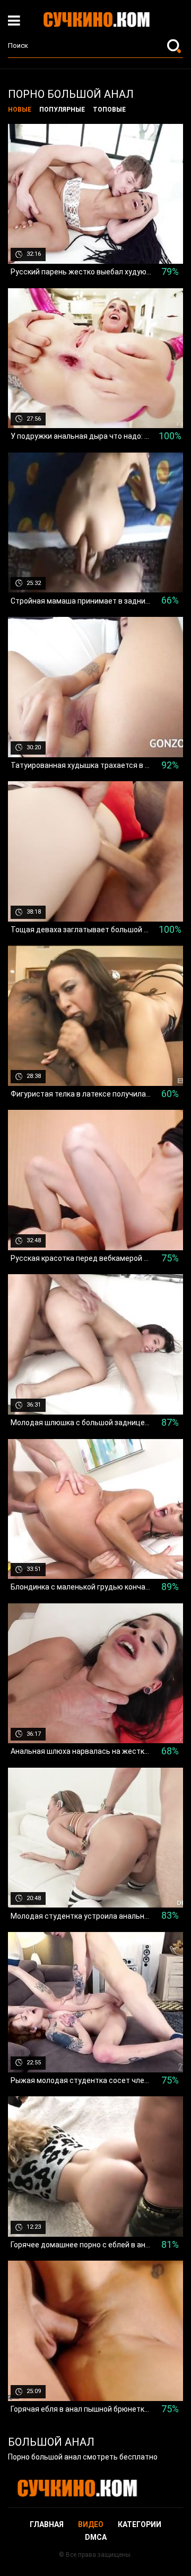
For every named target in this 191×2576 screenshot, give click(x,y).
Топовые (109, 110)
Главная (47, 2524)
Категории (140, 2524)
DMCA (96, 2537)
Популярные (62, 110)
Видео (91, 2524)
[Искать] (175, 46)
